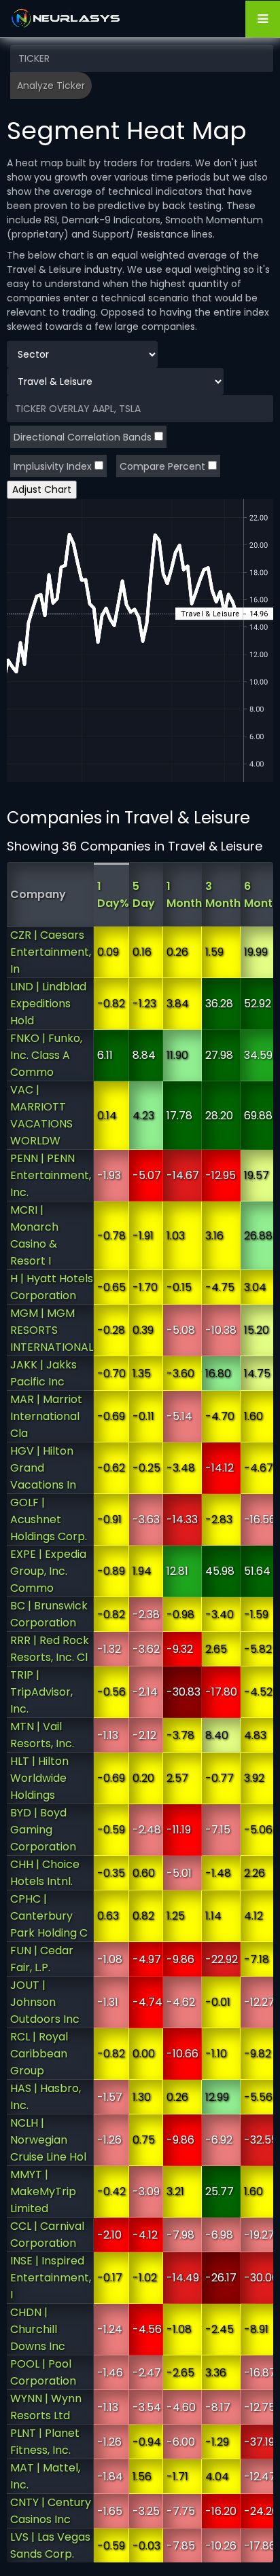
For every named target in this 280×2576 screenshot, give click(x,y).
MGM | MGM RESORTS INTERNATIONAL (52, 1330)
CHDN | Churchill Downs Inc (38, 2329)
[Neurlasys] (66, 18)
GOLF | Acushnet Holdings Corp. (49, 1519)
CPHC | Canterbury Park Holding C (49, 1916)
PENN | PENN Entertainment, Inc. (51, 1175)
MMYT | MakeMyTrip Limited (43, 2191)
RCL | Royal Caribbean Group (39, 2054)
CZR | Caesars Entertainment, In (51, 952)
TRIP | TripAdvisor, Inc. (41, 1692)
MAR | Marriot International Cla (46, 1416)
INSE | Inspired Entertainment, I (51, 2278)
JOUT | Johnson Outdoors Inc (45, 2002)
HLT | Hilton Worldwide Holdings (39, 1778)
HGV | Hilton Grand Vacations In (43, 1468)
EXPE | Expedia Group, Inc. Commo (48, 1571)
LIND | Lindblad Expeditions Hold (48, 1004)
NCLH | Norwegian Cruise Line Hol (48, 2140)
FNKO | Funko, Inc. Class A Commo (46, 1055)
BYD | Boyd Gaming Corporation (43, 1830)
